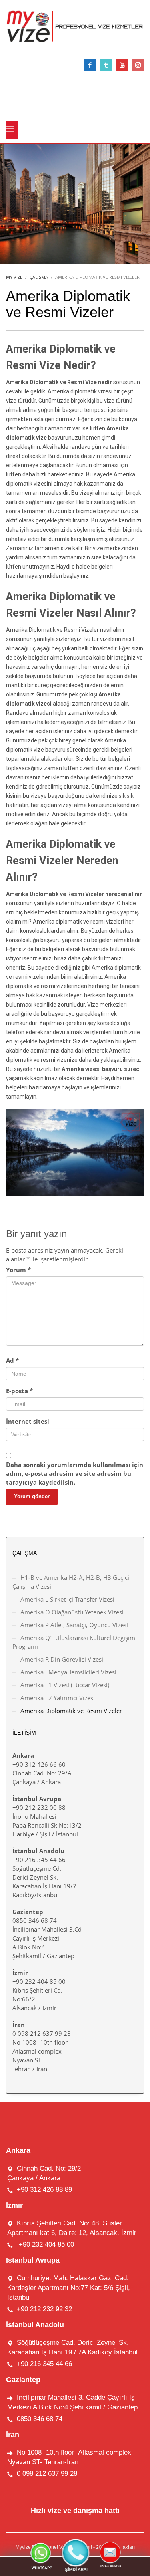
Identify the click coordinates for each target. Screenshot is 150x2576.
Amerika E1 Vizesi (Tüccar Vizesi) (65, 1685)
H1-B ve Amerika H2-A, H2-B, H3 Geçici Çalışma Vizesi (71, 1582)
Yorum (18, 1270)
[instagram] (138, 65)
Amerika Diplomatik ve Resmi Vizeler (71, 1711)
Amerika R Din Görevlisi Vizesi (62, 1659)
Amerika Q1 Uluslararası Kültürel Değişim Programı (74, 1642)
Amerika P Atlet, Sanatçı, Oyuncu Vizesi (74, 1625)
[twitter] (106, 65)
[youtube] (122, 65)
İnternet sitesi (28, 1421)
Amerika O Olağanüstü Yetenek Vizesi (72, 1612)
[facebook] (90, 65)
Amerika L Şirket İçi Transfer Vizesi (67, 1599)
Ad (12, 1360)
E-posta (19, 1391)
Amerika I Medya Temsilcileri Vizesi (68, 1672)
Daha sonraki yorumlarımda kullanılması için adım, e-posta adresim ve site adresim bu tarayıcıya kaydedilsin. (75, 1473)
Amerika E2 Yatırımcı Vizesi (58, 1698)
